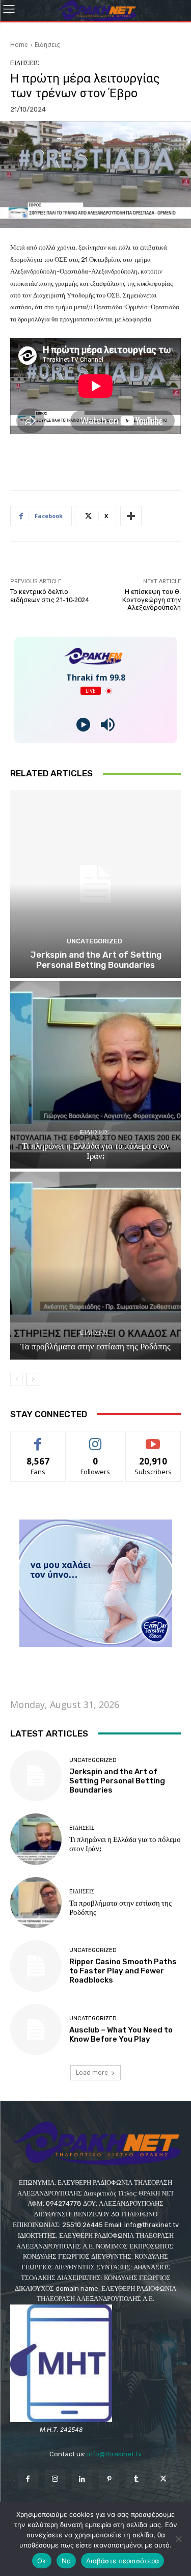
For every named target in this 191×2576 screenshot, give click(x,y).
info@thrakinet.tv (114, 2454)
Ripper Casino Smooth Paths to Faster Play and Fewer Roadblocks (123, 1971)
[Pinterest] (109, 2479)
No (66, 2561)
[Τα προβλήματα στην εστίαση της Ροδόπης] (95, 1266)
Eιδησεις (47, 45)
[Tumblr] (136, 2479)
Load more (92, 2072)
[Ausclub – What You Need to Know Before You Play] (36, 2030)
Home (19, 45)
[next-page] (33, 1379)
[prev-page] (17, 1379)
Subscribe (153, 1439)
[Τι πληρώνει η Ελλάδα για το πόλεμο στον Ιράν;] (95, 1075)
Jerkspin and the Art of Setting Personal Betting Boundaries (96, 960)
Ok (42, 2561)
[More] (131, 516)
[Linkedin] (82, 2479)
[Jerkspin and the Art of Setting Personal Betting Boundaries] (95, 884)
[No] (178, 2539)
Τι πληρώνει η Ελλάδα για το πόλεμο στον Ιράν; (96, 1151)
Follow (95, 1439)
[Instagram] (55, 2479)
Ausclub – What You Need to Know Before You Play (121, 2035)
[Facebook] (28, 2479)
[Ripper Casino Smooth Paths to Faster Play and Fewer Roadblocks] (36, 1966)
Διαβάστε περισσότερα (122, 2561)
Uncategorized (94, 941)
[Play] (83, 725)
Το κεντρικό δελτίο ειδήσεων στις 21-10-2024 (49, 596)
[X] (163, 2479)
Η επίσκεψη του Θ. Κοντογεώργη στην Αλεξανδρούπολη (152, 600)
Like (38, 1439)
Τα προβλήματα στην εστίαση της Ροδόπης (95, 1346)
